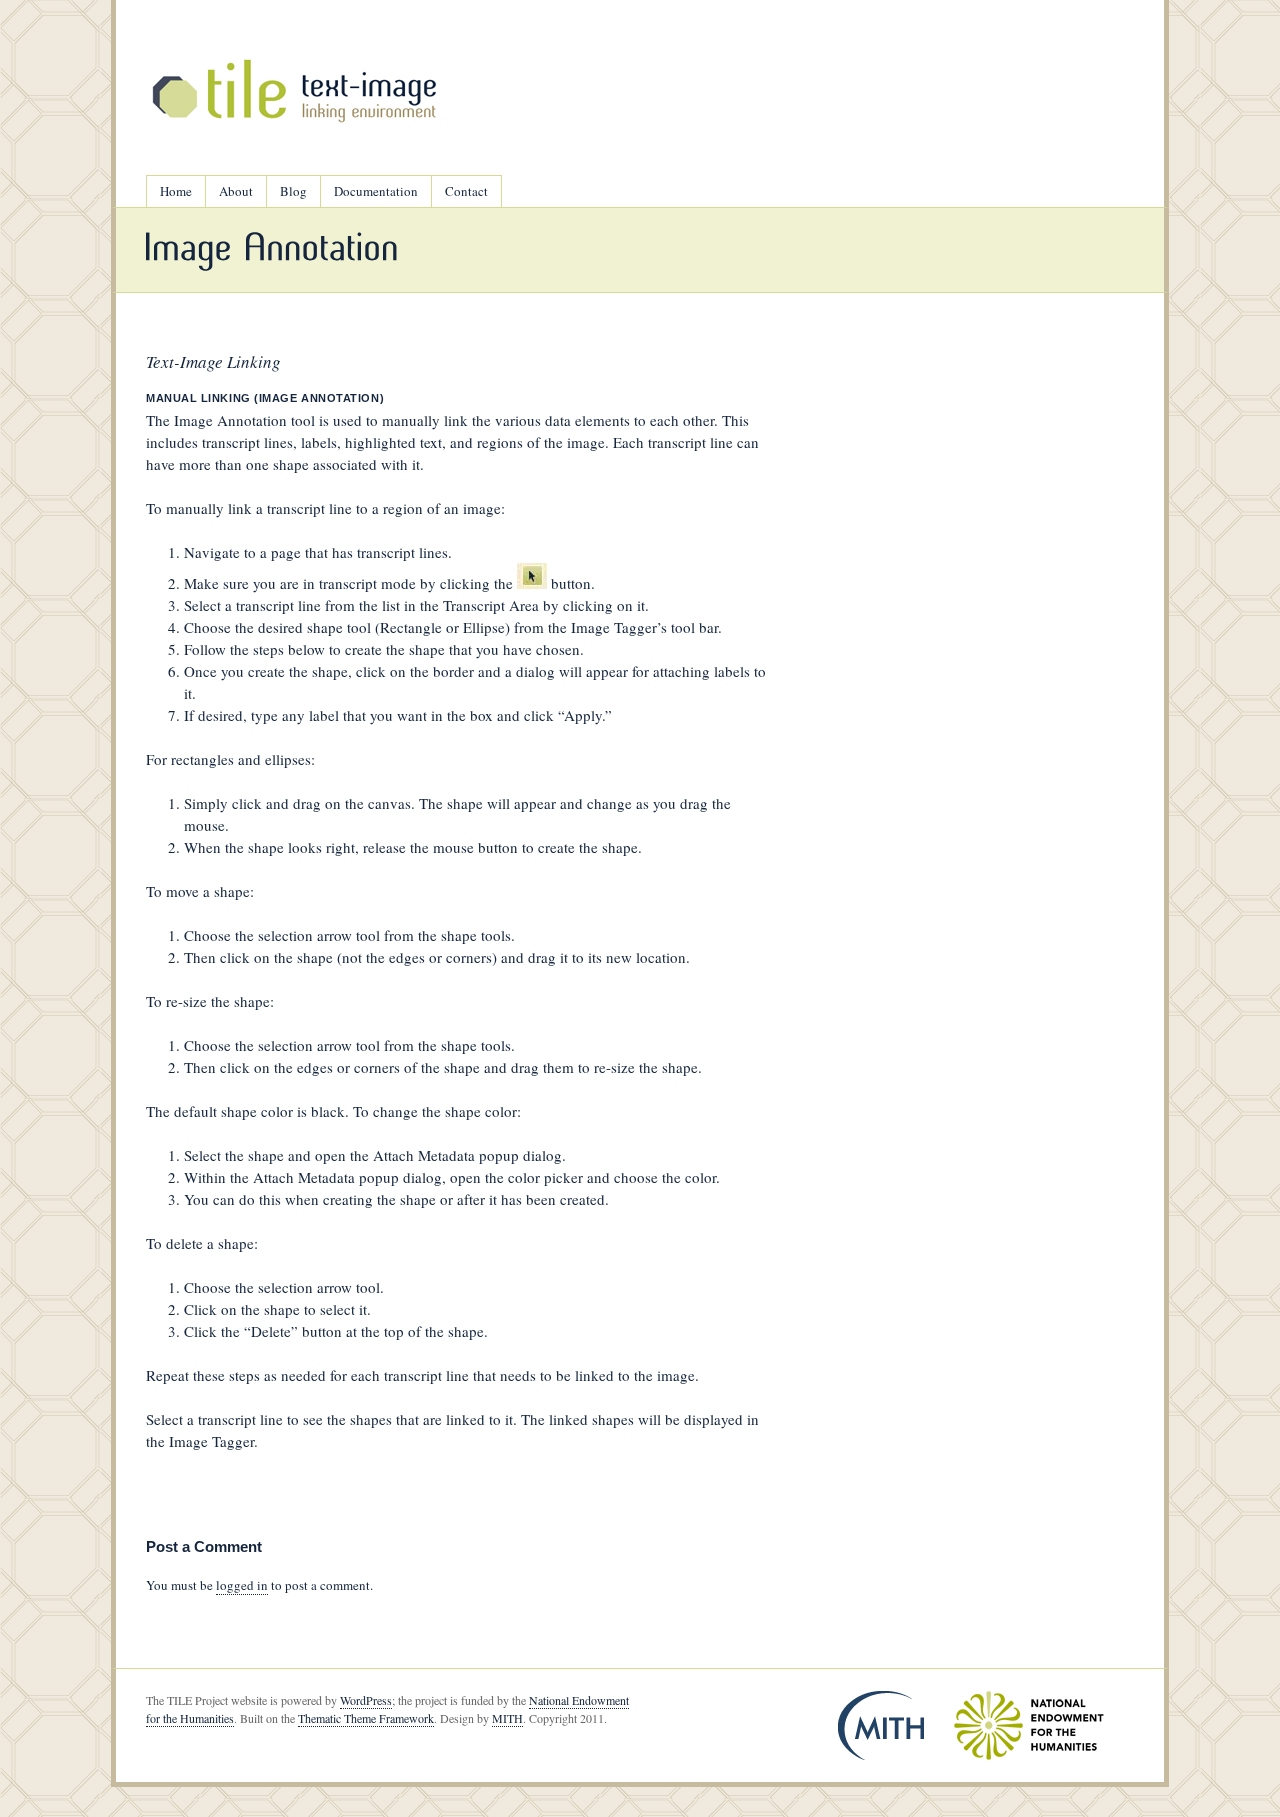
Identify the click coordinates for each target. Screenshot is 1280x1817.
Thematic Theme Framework (366, 1718)
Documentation (376, 191)
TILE (296, 90)
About (236, 191)
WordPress (366, 1700)
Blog (293, 191)
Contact (466, 191)
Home (176, 191)
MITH (507, 1718)
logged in (242, 1585)
